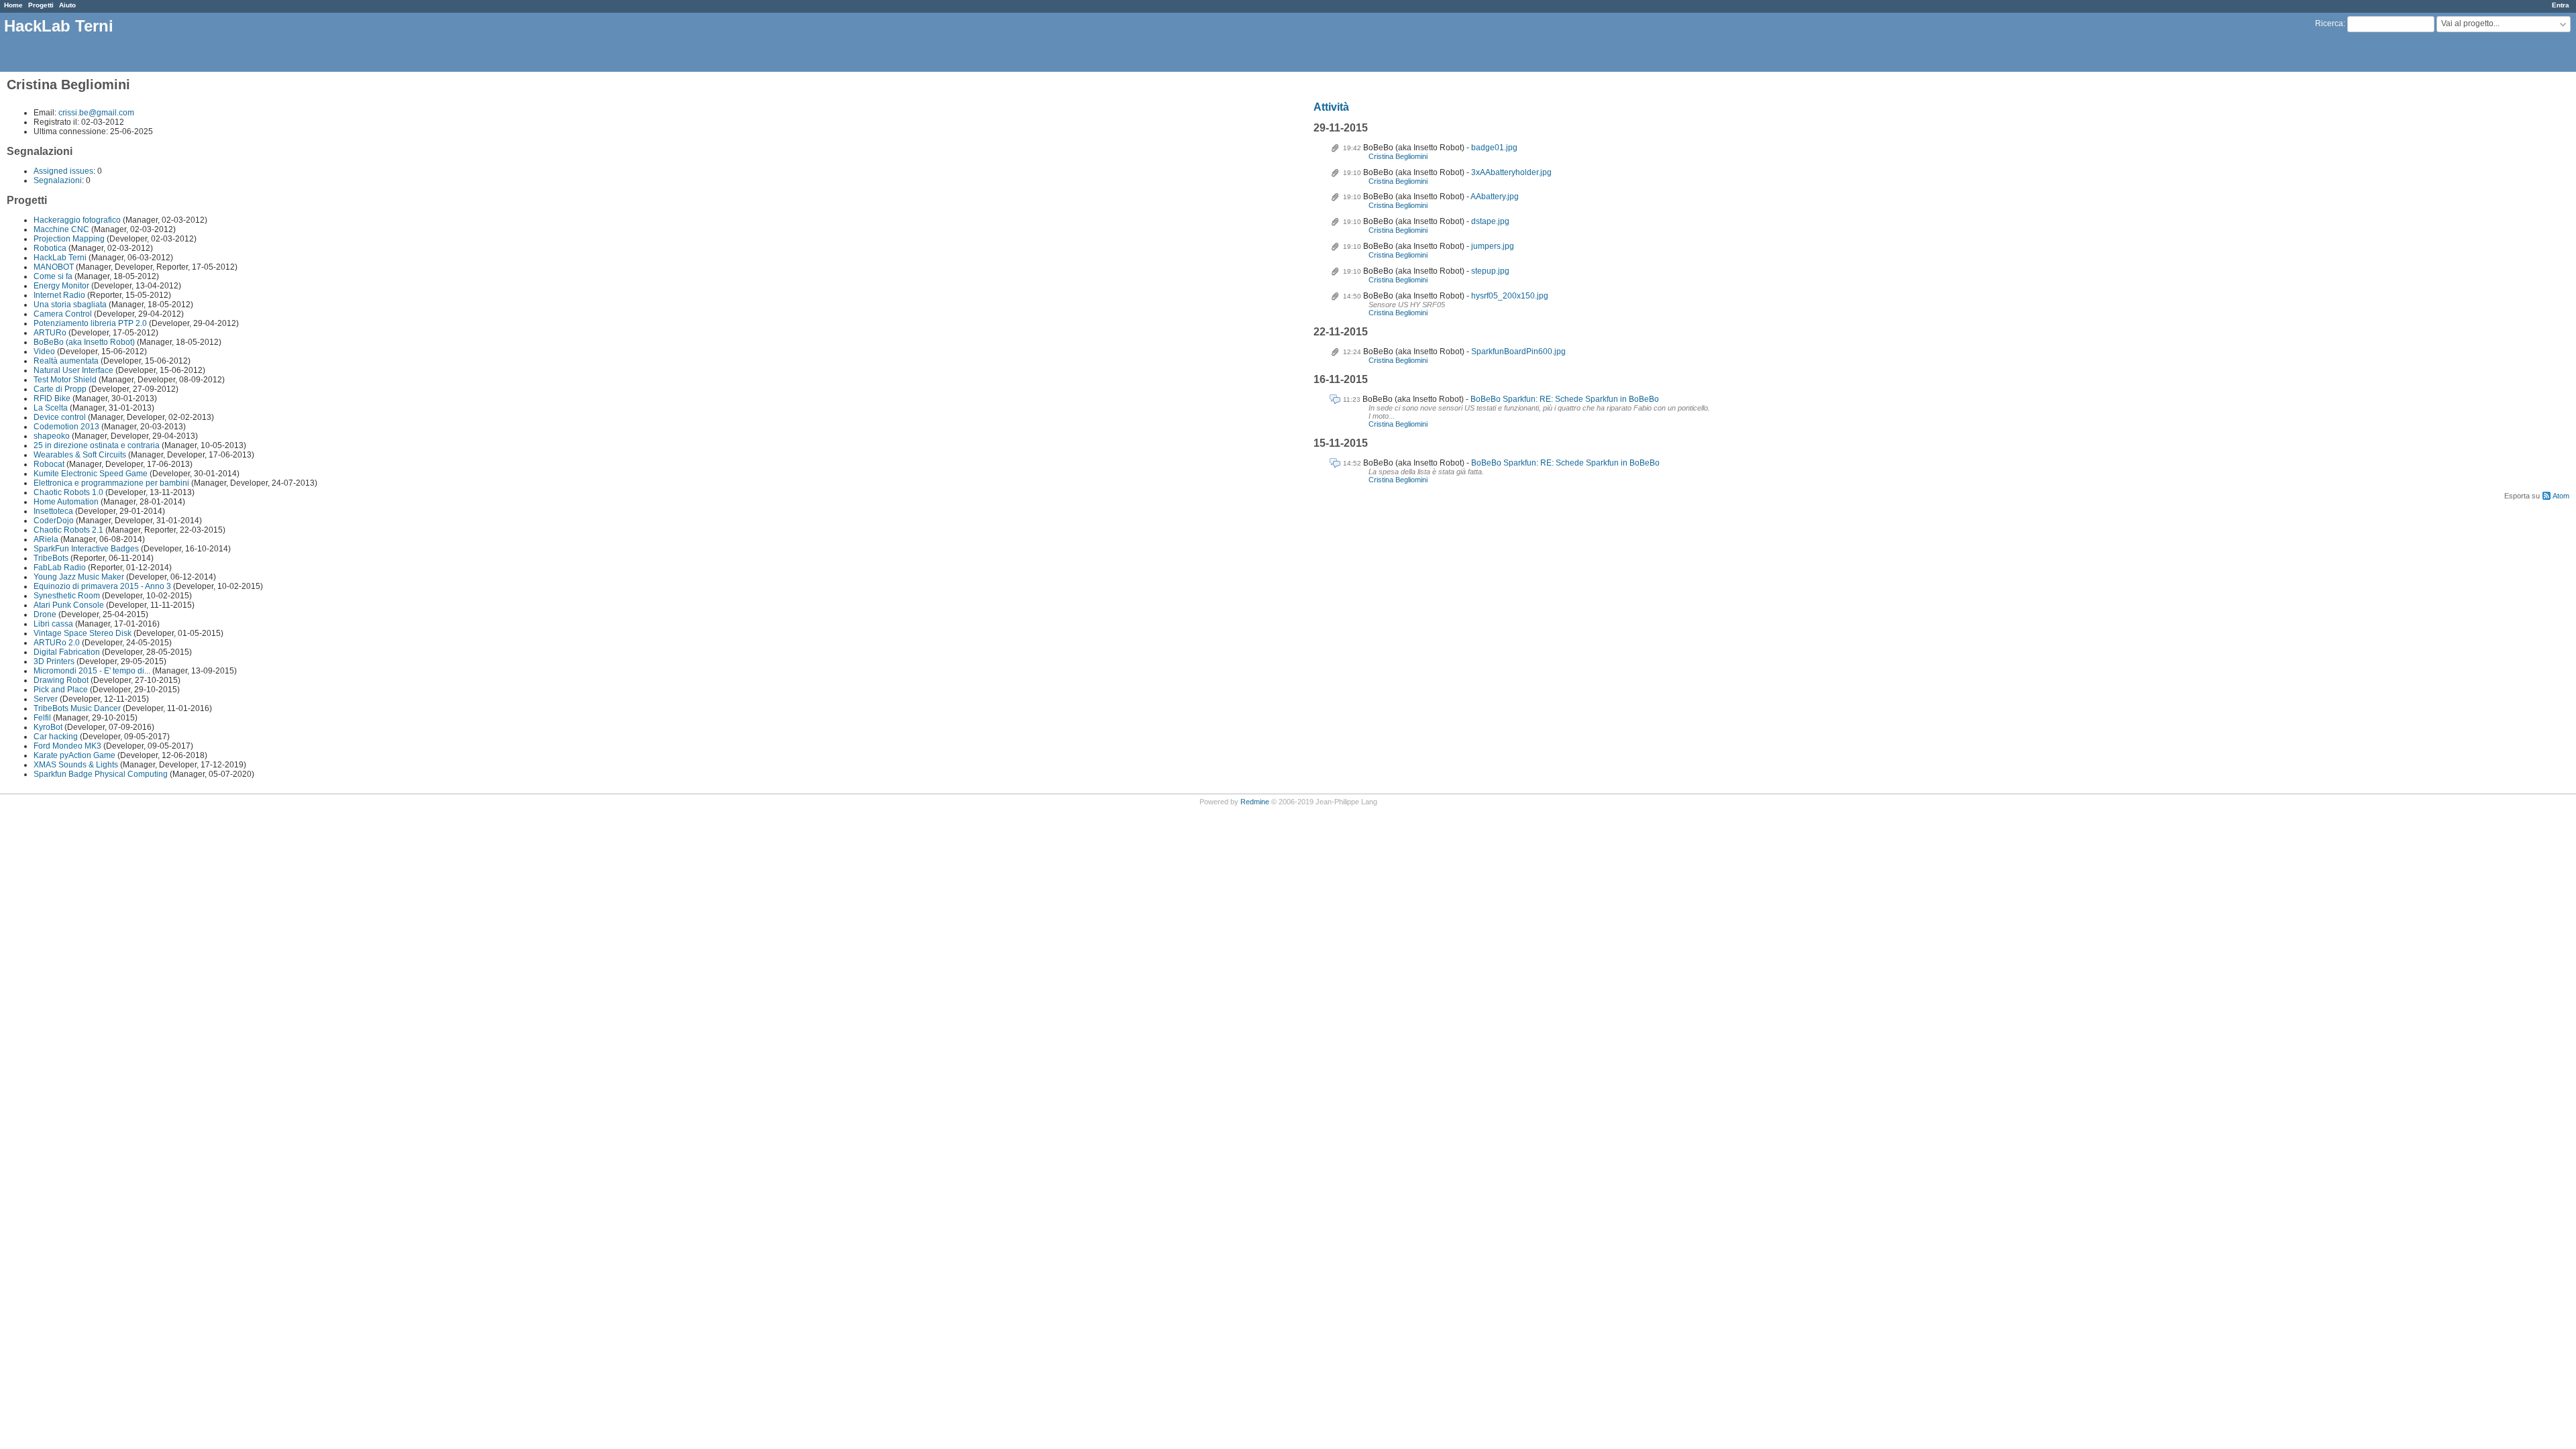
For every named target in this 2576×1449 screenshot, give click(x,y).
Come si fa (53, 276)
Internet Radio (59, 295)
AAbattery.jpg (1495, 197)
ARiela (46, 539)
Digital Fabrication (67, 652)
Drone (45, 614)
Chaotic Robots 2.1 (68, 530)
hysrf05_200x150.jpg (1510, 296)
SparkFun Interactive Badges (86, 549)
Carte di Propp (60, 389)
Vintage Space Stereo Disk (83, 633)
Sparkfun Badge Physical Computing (101, 774)
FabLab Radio (60, 568)
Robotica (50, 248)
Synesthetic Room (67, 596)
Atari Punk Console (69, 605)
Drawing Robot (61, 680)
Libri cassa (53, 624)
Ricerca (2329, 23)
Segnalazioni (58, 180)
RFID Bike (52, 398)
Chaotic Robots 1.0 (68, 492)
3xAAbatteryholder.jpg (1511, 172)
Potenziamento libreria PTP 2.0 (90, 323)
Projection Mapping (69, 239)
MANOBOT (54, 267)
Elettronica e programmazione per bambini (111, 483)
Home (13, 5)
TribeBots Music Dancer (77, 708)
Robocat (49, 464)
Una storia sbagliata (70, 305)
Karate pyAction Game (74, 755)
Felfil (42, 718)
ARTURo (50, 333)
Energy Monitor (61, 286)
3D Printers (54, 661)
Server (46, 699)
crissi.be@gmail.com (96, 113)
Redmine (1255, 802)
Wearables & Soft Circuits (80, 455)
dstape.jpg (1490, 221)
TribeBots (51, 558)
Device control (60, 417)
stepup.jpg (1490, 271)
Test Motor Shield (65, 380)
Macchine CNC (61, 229)
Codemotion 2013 (66, 427)
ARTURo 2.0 (57, 643)
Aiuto (67, 5)
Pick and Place (61, 690)
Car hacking (56, 737)
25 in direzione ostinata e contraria (97, 445)
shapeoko (52, 436)
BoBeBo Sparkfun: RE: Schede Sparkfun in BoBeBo (1565, 399)
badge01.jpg (1494, 148)
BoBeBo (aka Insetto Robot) (84, 342)
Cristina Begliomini (1398, 156)
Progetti (41, 5)
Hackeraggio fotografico (77, 220)
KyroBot (48, 727)
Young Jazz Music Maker (79, 577)
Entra (2561, 5)
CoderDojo (54, 521)
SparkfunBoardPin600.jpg (1518, 352)
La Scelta (51, 408)
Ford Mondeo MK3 (67, 746)
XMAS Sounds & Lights (76, 765)
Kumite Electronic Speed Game (91, 474)
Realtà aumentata (66, 361)
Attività (1331, 107)
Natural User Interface (74, 370)
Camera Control (63, 314)
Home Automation (66, 502)
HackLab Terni (60, 258)
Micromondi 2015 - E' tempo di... (92, 671)
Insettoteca (53, 511)
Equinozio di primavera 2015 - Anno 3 (102, 586)
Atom (2561, 496)
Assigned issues (63, 171)
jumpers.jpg (1493, 246)
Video (44, 352)
